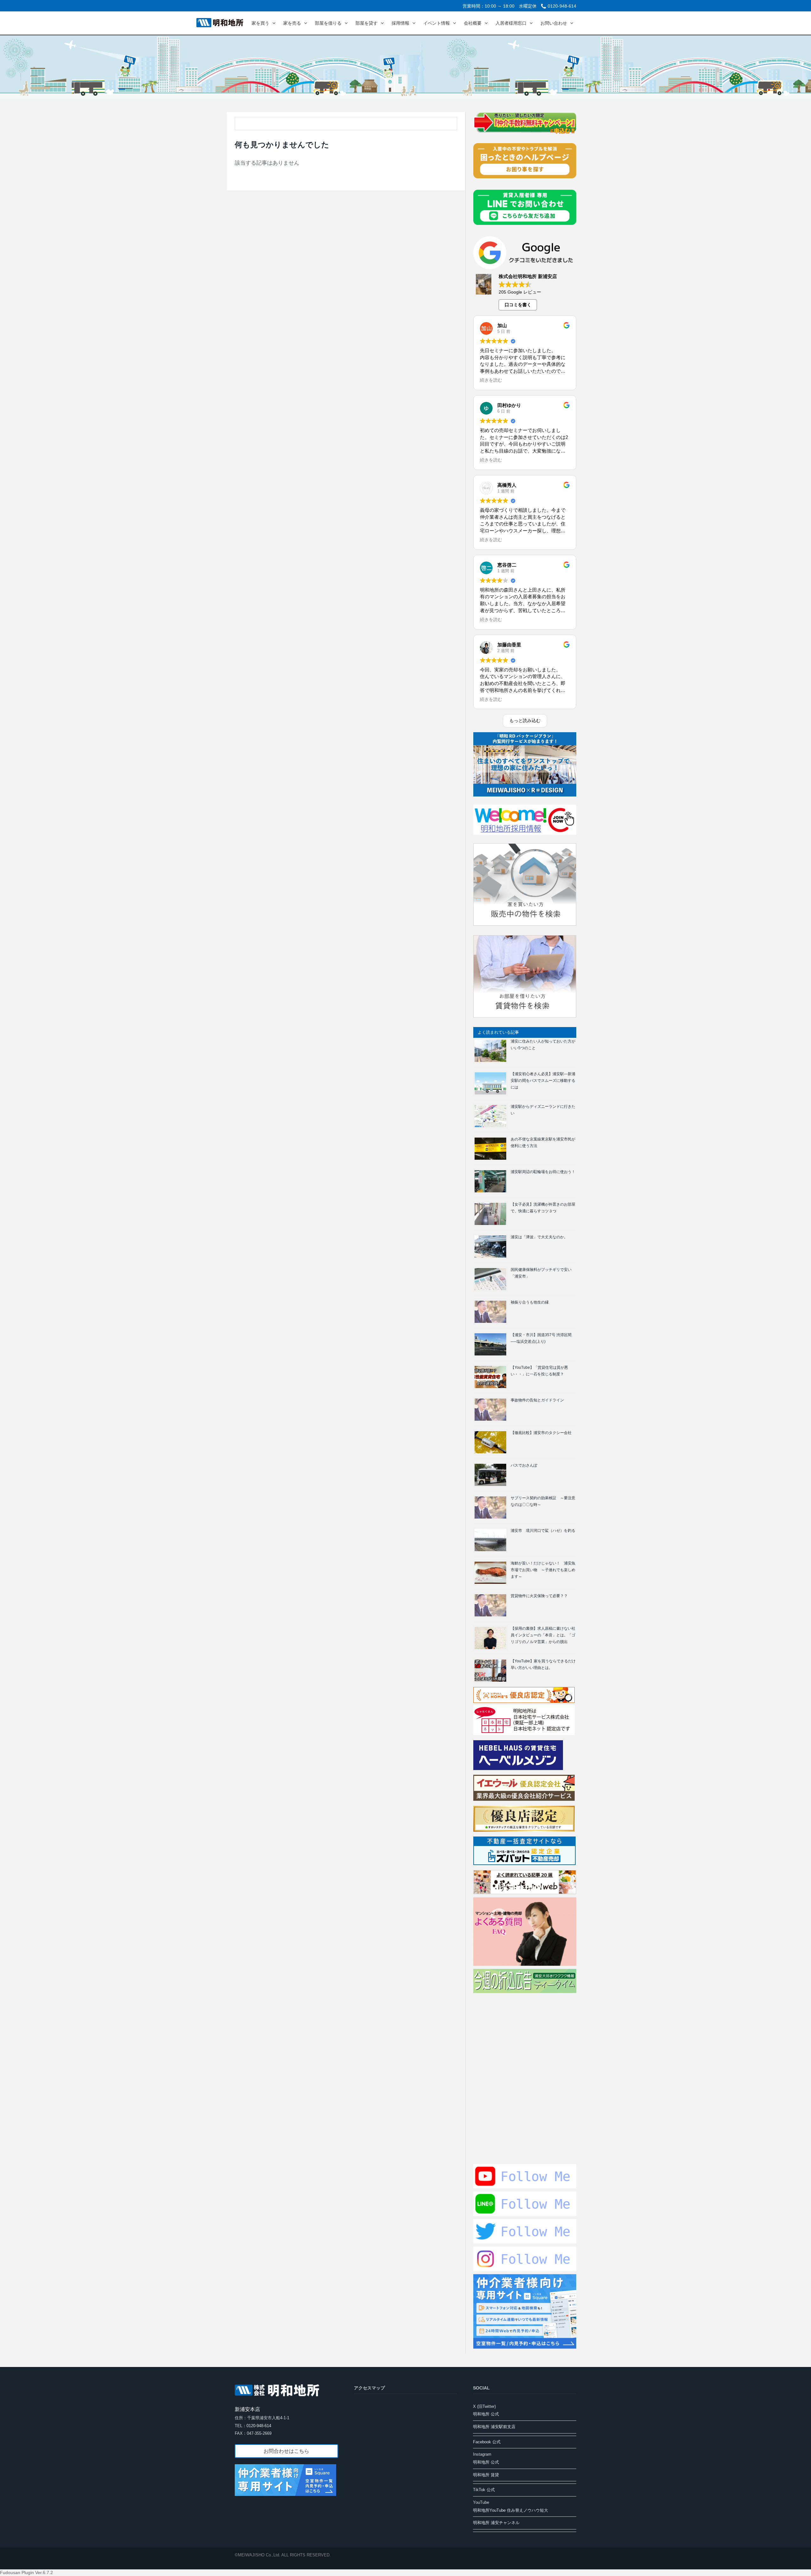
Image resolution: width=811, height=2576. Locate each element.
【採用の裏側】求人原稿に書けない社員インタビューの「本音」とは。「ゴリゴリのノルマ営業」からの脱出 (543, 1635)
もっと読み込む (525, 720)
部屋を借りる (328, 23)
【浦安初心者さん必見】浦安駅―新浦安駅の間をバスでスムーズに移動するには (543, 1081)
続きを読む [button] (491, 380)
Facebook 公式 (487, 2442)
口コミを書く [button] (518, 305)
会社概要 (473, 23)
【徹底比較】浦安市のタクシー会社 (541, 1433)
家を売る (292, 23)
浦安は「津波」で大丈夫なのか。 (539, 1237)
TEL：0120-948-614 (253, 2426)
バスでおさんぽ (524, 1465)
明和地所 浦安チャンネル (496, 2523)
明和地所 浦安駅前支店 (494, 2427)
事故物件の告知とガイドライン (537, 1400)
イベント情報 (437, 23)
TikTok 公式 (484, 2490)
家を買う (260, 23)
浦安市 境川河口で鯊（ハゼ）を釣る (543, 1531)
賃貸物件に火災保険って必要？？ (539, 1596)
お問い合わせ (554, 23)
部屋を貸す (367, 23)
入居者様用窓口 (511, 23)
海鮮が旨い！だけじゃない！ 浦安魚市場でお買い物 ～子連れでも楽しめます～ (543, 1570)
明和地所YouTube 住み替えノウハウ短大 (511, 2510)
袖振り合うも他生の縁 (530, 1302)
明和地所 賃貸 (486, 2475)
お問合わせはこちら (286, 2451)
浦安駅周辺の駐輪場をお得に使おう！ (543, 1172)
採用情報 (400, 23)
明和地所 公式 (486, 2414)
